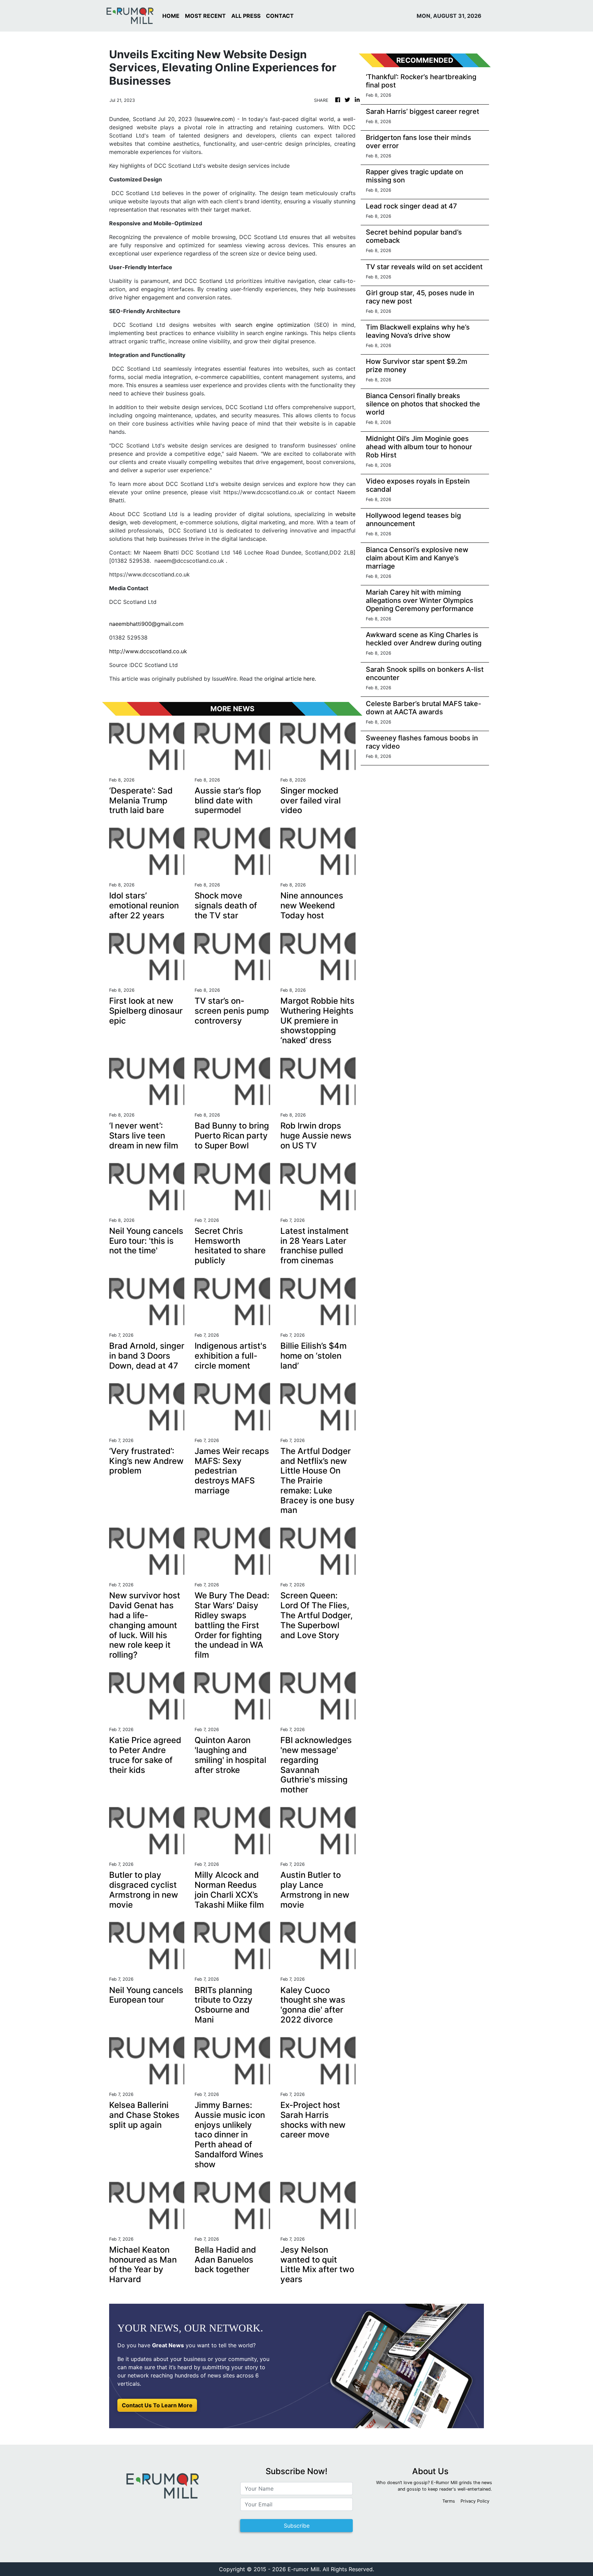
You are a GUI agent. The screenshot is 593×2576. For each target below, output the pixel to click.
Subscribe (297, 2526)
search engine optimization (272, 325)
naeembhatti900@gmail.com (146, 624)
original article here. (290, 679)
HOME (171, 16)
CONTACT (280, 16)
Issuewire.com (215, 119)
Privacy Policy (475, 2501)
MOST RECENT (205, 16)
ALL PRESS (246, 16)
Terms (449, 2501)
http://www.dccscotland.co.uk (148, 651)
